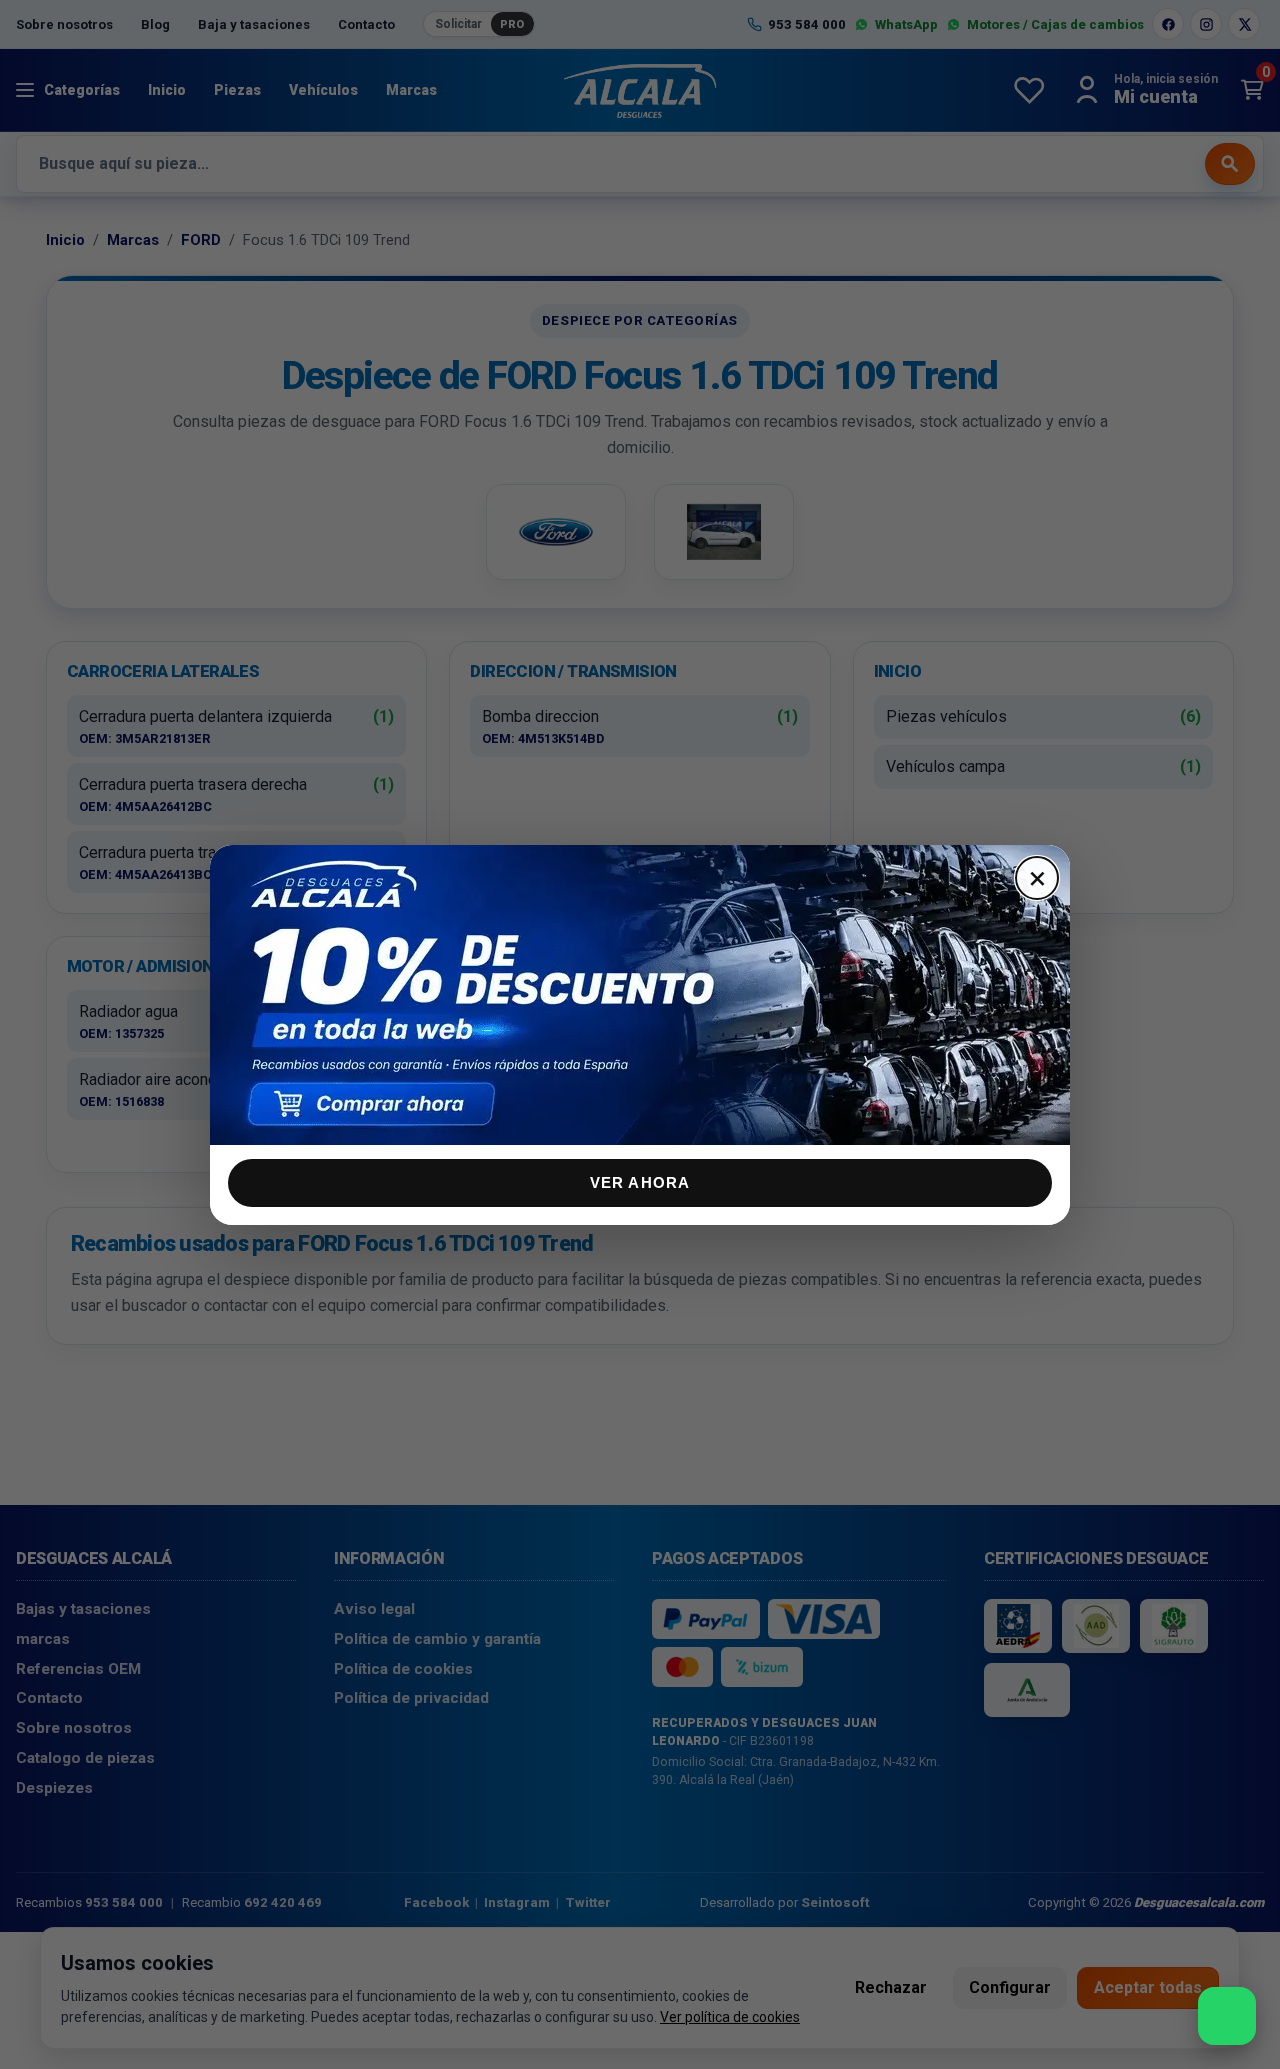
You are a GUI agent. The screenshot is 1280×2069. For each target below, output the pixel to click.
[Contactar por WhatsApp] (1227, 2016)
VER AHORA (640, 1182)
